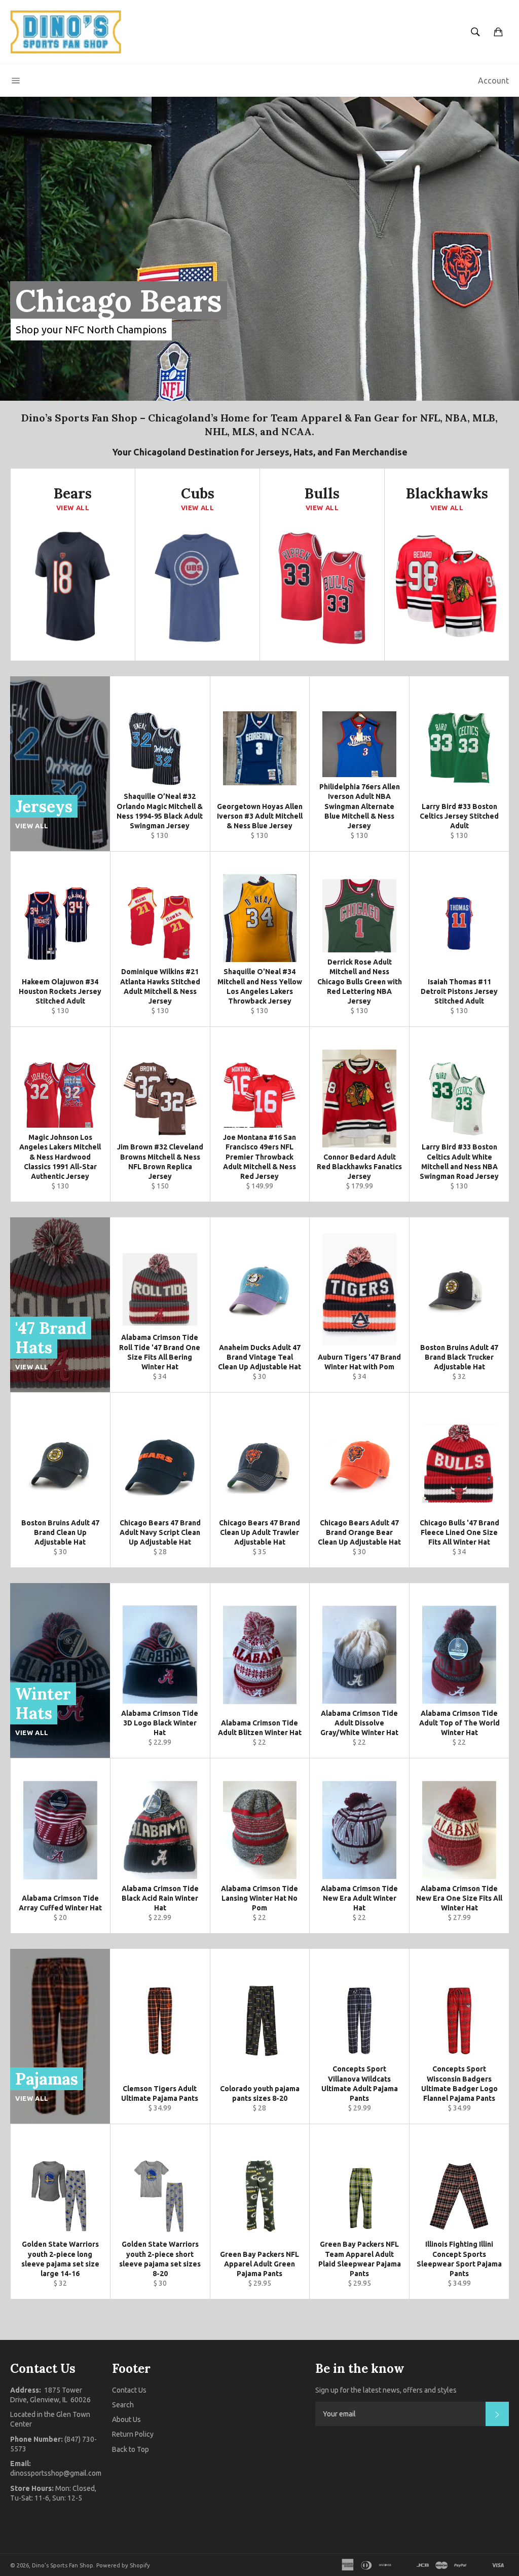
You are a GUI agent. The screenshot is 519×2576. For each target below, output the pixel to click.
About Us (126, 2419)
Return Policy (133, 2434)
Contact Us (129, 2390)
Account (493, 81)
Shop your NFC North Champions (91, 330)
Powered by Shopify (123, 2565)
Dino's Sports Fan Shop (63, 2565)
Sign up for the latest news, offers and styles (386, 2390)
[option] (259, 249)
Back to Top (131, 2449)
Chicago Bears (119, 300)
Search (123, 2405)
